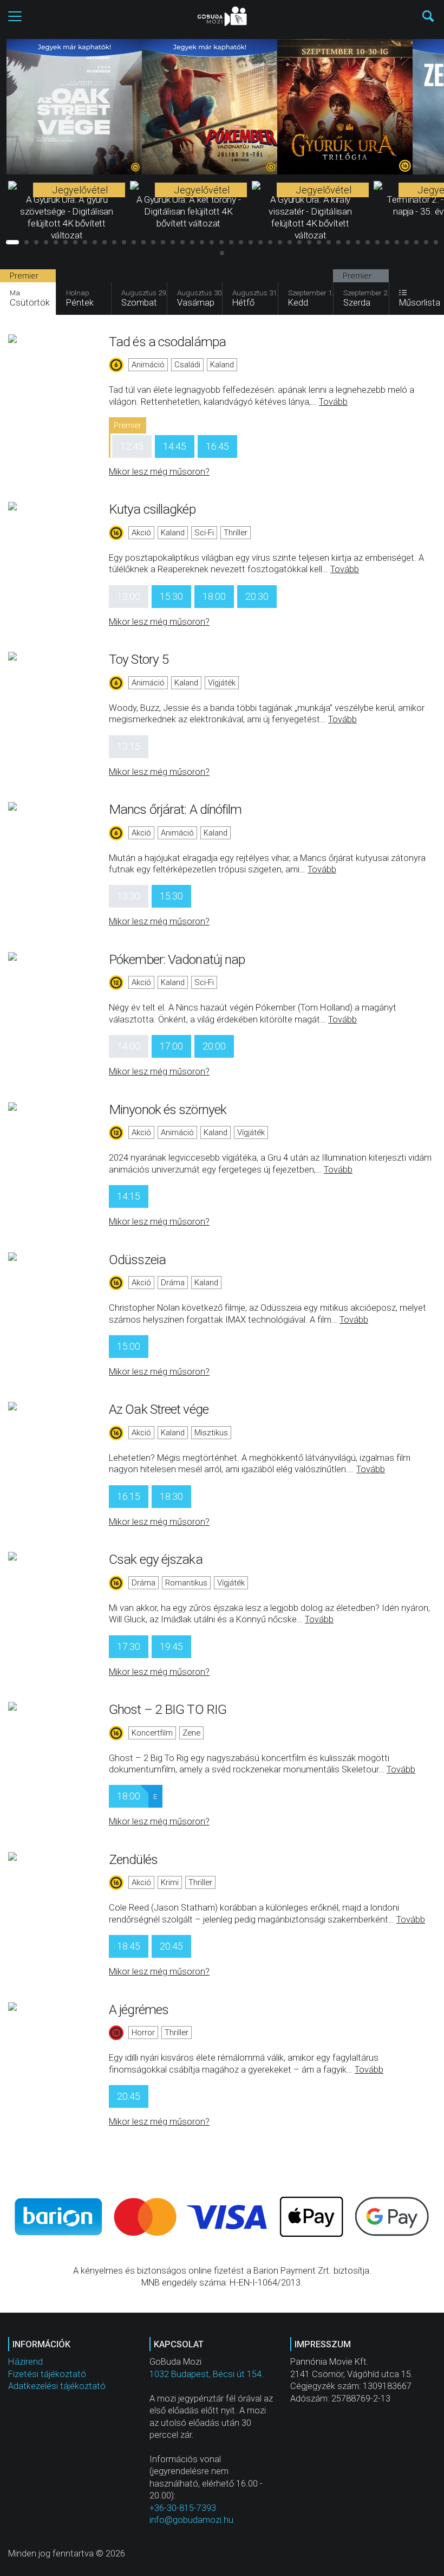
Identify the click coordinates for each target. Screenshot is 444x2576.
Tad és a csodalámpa (167, 342)
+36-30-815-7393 (183, 2508)
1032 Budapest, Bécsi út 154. (207, 2374)
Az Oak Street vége (159, 1409)
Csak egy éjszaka (156, 1559)
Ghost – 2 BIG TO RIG (168, 1709)
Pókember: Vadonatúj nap (177, 959)
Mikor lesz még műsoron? (159, 472)
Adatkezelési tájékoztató (57, 2386)
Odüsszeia (137, 1260)
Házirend (25, 2362)
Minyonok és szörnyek (168, 1109)
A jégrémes (139, 2009)
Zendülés (133, 1859)
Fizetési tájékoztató (47, 2374)
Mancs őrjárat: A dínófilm (175, 809)
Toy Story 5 (139, 659)
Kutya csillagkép (152, 509)
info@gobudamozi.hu (191, 2520)
